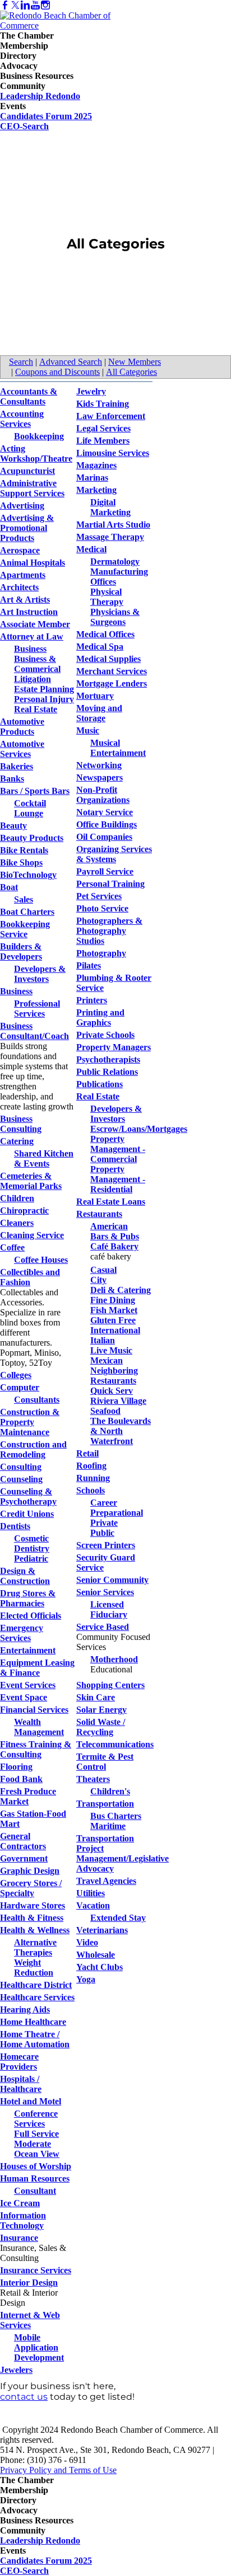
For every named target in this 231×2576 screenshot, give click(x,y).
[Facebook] (5, 5)
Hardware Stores (33, 1905)
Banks (12, 779)
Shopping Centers (110, 1685)
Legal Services (103, 428)
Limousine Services (113, 453)
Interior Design (29, 2283)
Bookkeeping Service (25, 929)
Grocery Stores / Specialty (31, 1888)
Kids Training (103, 404)
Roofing (91, 1466)
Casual (103, 1270)
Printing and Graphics (100, 1017)
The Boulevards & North (121, 1426)
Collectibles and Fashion (30, 1277)
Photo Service (102, 908)
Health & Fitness (32, 1918)
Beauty (13, 826)
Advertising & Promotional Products (27, 528)
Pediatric (31, 1559)
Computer (20, 1387)
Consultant (35, 2191)
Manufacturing (119, 572)
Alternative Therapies (35, 1947)
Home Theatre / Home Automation (35, 2039)
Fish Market (114, 1310)
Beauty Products (32, 838)
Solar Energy (101, 1710)
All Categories (131, 372)
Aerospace (20, 550)
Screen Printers (106, 1545)
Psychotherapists (108, 1059)
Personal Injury (44, 699)
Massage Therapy (110, 537)
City (98, 1280)
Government (24, 1858)
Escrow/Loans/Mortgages (139, 1129)
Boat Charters (27, 912)
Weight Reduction (34, 1968)
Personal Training (110, 884)
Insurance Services (36, 2270)
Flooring (16, 1767)
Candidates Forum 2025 (46, 116)
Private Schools (105, 1035)
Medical (91, 549)
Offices (103, 582)
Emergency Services (22, 1633)
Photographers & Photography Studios (109, 931)
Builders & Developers (21, 951)
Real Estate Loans (111, 1202)
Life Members (103, 441)
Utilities (91, 1893)
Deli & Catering (121, 1290)
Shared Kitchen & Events (44, 1158)
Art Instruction (29, 612)
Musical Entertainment (118, 748)
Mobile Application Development (39, 2347)
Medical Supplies (108, 659)
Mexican (107, 1360)
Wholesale (96, 1955)
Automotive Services (22, 749)
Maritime (108, 1826)
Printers (92, 1000)
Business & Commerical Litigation (37, 669)
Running (93, 1478)
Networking (99, 765)
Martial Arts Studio (113, 525)
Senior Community (112, 1580)
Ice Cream (20, 2203)
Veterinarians (102, 1930)
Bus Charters (116, 1816)
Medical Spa (100, 647)
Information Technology (23, 2220)
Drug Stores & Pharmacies (28, 1598)
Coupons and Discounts (57, 372)
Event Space (24, 1697)
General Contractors (23, 1841)
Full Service (36, 2134)
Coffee (12, 1247)
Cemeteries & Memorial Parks (31, 1181)
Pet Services (99, 896)
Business (30, 649)
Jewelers (16, 2370)
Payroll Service (105, 871)
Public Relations (107, 1072)
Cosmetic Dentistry (32, 1543)
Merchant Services (112, 671)
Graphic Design (30, 1871)
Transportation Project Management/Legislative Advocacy (123, 1853)
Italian (103, 1340)
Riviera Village (118, 1401)
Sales (24, 899)
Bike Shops (21, 862)
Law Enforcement (111, 416)
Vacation (93, 1905)
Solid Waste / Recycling (101, 1727)
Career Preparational (117, 1508)
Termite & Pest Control (105, 1762)
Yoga (86, 1979)
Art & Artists (25, 600)
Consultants (37, 1400)
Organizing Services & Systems (114, 854)
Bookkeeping (39, 436)
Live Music (111, 1350)
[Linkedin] (25, 5)
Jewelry (91, 391)
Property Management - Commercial (118, 1149)
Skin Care (96, 1697)
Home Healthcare (33, 2022)
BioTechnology (28, 875)
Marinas (92, 478)
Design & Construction (25, 1576)
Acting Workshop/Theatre (36, 453)
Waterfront (112, 1441)
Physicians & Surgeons (115, 617)
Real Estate (36, 709)
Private (104, 1523)
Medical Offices (105, 634)
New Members (135, 362)
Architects (19, 587)
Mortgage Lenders (112, 683)
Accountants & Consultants (29, 396)
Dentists (15, 1526)
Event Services (28, 1685)
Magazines (96, 465)
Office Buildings (107, 824)
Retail (87, 1453)
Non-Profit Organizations (103, 795)
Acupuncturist (27, 471)
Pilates (89, 965)
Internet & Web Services (30, 2320)
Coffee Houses (41, 1260)
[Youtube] (35, 5)
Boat (9, 887)
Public (102, 1533)
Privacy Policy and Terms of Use (58, 2470)
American (109, 1226)
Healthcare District (36, 1985)
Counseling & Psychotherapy (28, 1496)
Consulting (21, 1467)
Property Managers (114, 1047)
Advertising (22, 506)
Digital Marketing (110, 507)
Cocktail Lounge (30, 808)
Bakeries (17, 766)
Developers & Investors (40, 974)
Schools (91, 1490)
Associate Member (35, 624)
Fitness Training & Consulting (36, 1749)
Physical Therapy (107, 597)
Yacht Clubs (100, 1967)
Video (87, 1942)
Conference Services (36, 2119)
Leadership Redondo (40, 96)
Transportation (105, 1804)
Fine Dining (113, 1300)
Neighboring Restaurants (114, 1376)
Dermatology (115, 561)
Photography (101, 953)
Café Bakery (114, 1246)
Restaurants (99, 1214)
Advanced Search (71, 362)
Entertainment (28, 1650)
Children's (110, 1791)
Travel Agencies (106, 1881)
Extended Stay (118, 1918)
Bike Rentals (24, 850)
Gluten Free (113, 1320)
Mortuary (95, 696)
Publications (100, 1084)
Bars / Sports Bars (35, 791)
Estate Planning (44, 689)
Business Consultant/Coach (34, 1031)
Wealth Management (39, 1727)
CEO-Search (24, 126)
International (115, 1330)
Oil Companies (104, 837)
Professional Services (37, 1009)
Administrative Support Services (32, 488)
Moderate (33, 2144)
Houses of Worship (36, 2166)
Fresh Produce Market (28, 1796)
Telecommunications (115, 1744)
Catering (17, 1141)
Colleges (16, 1375)
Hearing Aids (25, 2009)
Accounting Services (22, 419)
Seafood (105, 1411)
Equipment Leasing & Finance (37, 1668)
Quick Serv (112, 1391)
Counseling (21, 1479)
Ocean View (37, 2154)
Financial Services (34, 1710)
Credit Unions (27, 1514)
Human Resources (35, 2178)
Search (21, 362)
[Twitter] (15, 5)
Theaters (93, 1779)
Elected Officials (31, 1616)
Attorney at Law (32, 636)
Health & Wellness (35, 1930)
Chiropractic (24, 1211)
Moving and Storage (99, 713)
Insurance (19, 2238)
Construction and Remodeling (33, 1449)
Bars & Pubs (115, 1236)
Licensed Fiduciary (109, 1609)
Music (88, 730)
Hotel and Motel (31, 2101)
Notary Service (105, 812)
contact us (24, 2397)
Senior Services (105, 1592)
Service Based (103, 1627)
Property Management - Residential (118, 1179)
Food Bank (21, 1779)
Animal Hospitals (33, 563)
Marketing (96, 490)
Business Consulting (21, 1124)
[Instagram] (45, 5)
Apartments (23, 575)
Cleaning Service (32, 1235)
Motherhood (114, 1659)
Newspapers (100, 777)
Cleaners (17, 1223)
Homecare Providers (19, 2062)
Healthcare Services (37, 1997)
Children (17, 1198)
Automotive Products (22, 727)
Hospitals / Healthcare (21, 2084)
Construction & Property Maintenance (30, 1422)
